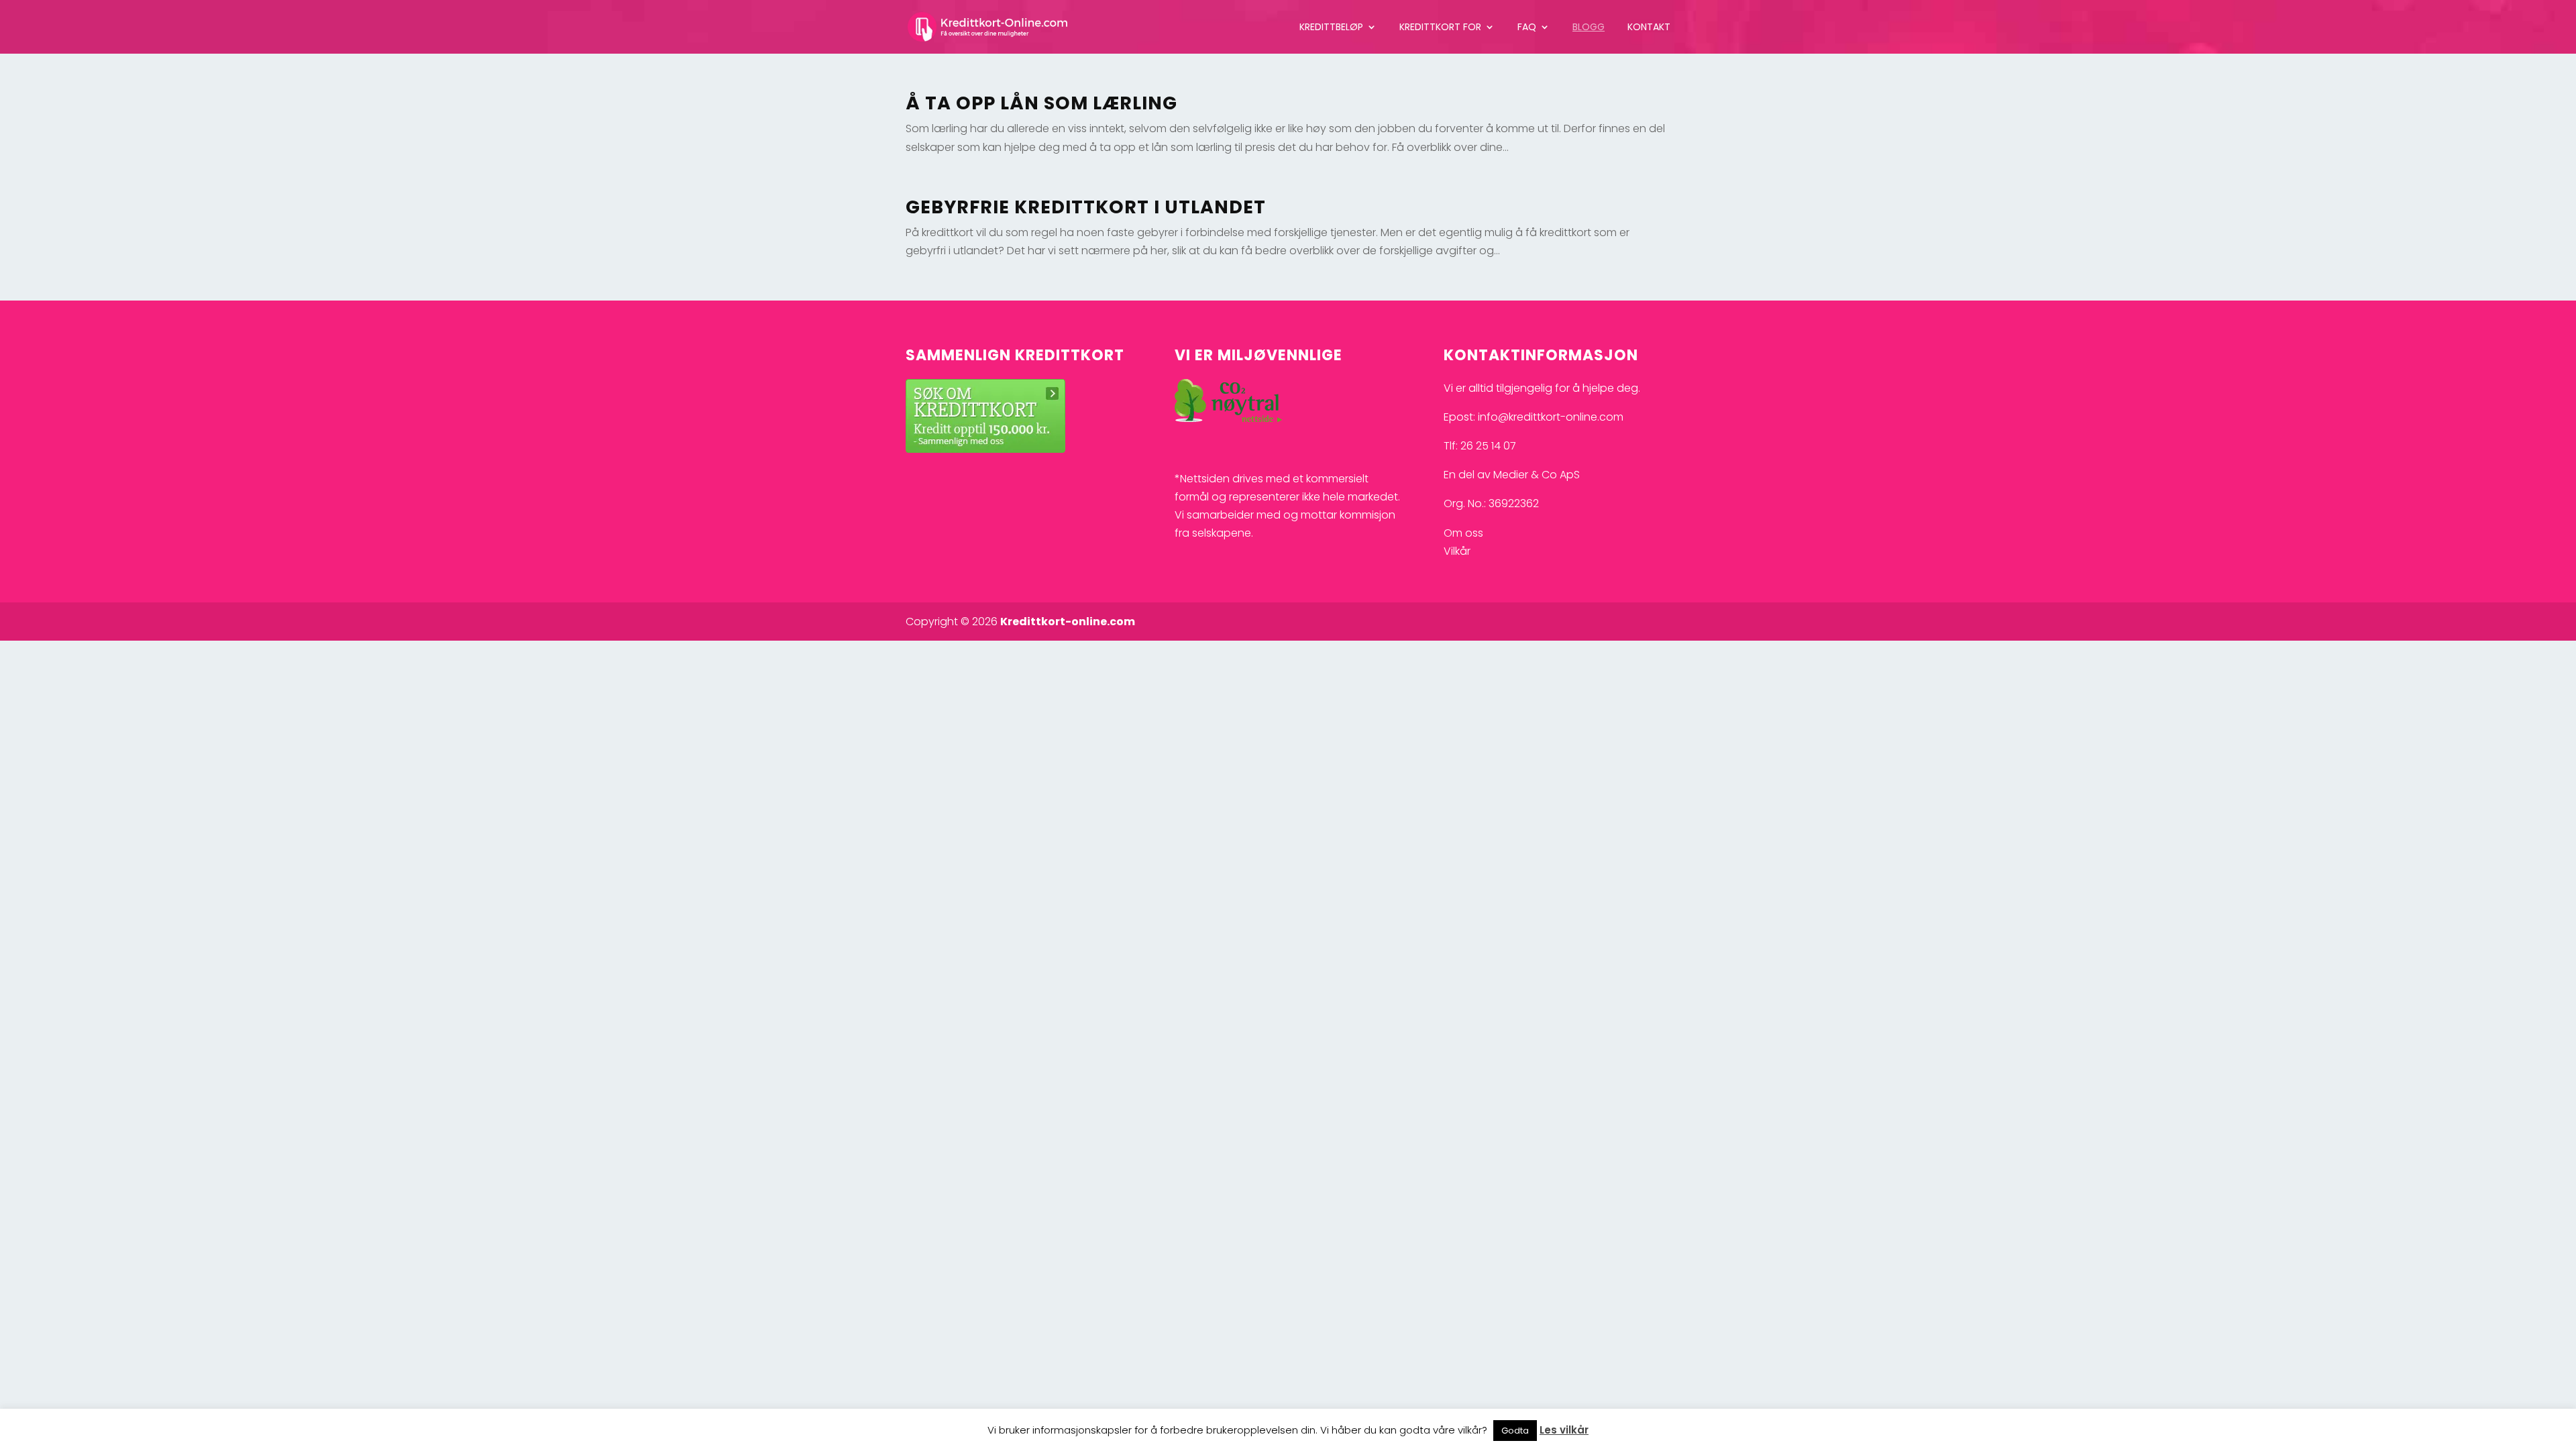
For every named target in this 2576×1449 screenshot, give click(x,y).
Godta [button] (1515, 1431)
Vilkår (1457, 551)
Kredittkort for (1440, 28)
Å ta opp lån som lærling (1041, 103)
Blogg (1589, 28)
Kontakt (1649, 28)
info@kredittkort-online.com (1551, 417)
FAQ (1527, 28)
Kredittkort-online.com (1068, 622)
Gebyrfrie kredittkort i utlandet (1086, 207)
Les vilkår (1564, 1430)
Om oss (1463, 533)
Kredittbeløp (1331, 28)
